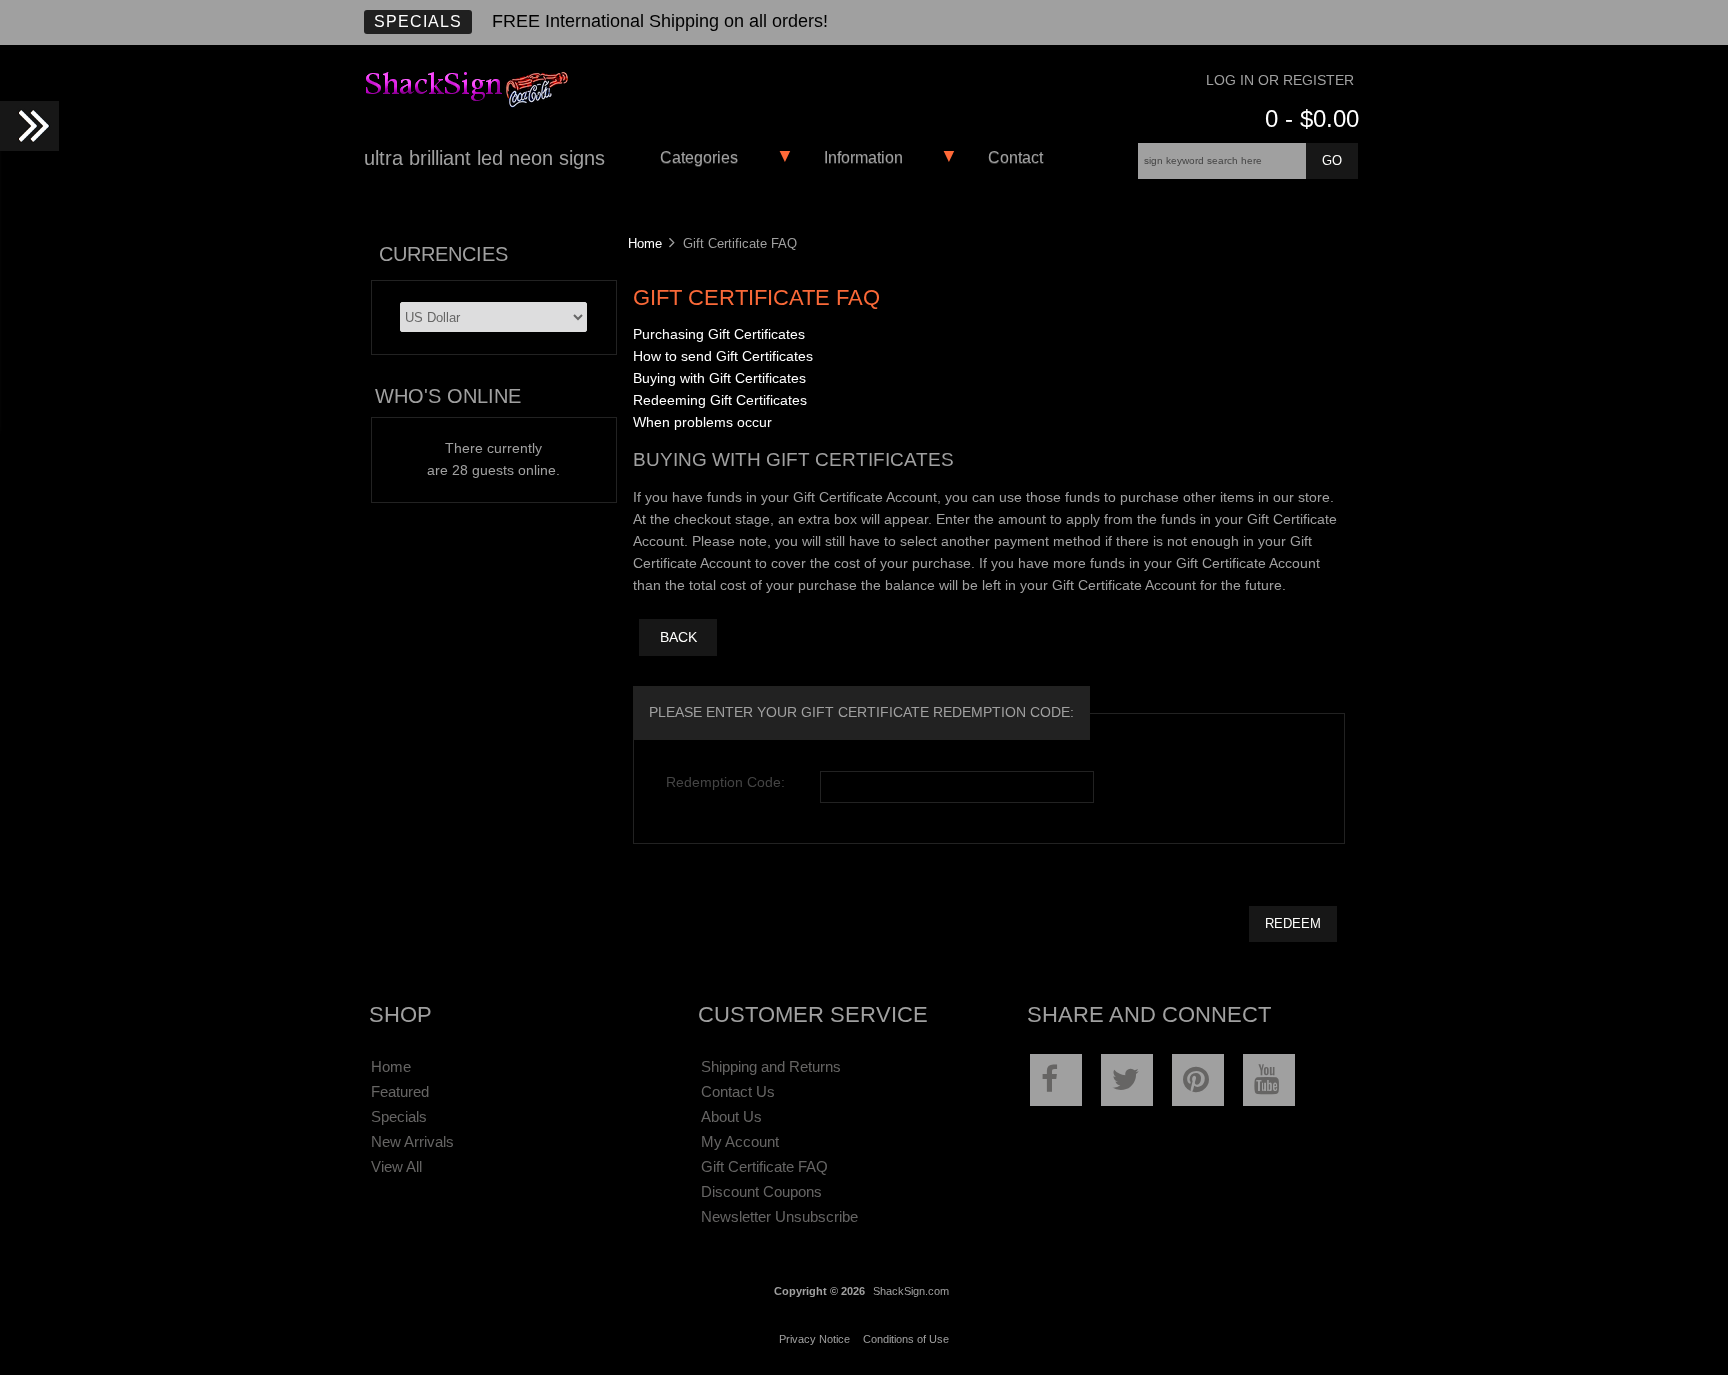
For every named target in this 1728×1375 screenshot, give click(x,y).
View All (396, 1166)
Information (863, 157)
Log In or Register (1280, 80)
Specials (418, 21)
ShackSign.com (911, 1291)
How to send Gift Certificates (723, 356)
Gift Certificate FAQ (764, 1166)
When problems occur (702, 422)
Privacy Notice (814, 1339)
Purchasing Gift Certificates (719, 334)
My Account (740, 1141)
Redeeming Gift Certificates (720, 400)
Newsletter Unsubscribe (779, 1216)
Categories (699, 157)
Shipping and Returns (771, 1066)
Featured (400, 1091)
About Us (731, 1116)
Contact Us (738, 1091)
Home (645, 243)
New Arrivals (412, 1141)
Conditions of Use (906, 1339)
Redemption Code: (725, 782)
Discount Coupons (761, 1191)
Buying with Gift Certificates (719, 378)
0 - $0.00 (1312, 118)
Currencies (443, 254)
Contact (1015, 157)
